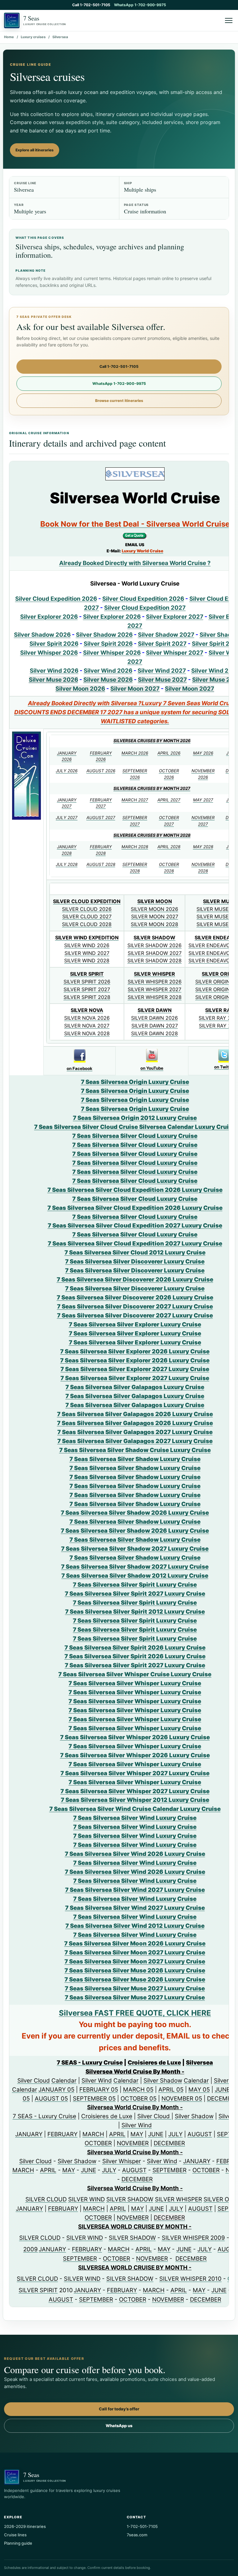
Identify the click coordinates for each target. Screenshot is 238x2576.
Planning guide (18, 2543)
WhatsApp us (119, 2426)
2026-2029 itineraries (25, 2526)
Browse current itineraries (119, 401)
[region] (119, 1384)
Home (9, 37)
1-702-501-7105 (142, 2526)
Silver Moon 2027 (135, 689)
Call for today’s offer (119, 2409)
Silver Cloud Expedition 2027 (145, 608)
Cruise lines (15, 2535)
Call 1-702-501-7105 (91, 5)
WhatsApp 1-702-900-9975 (140, 5)
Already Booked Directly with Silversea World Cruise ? (135, 563)
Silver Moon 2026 (80, 689)
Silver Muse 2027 (162, 680)
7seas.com (137, 2535)
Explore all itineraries (35, 150)
